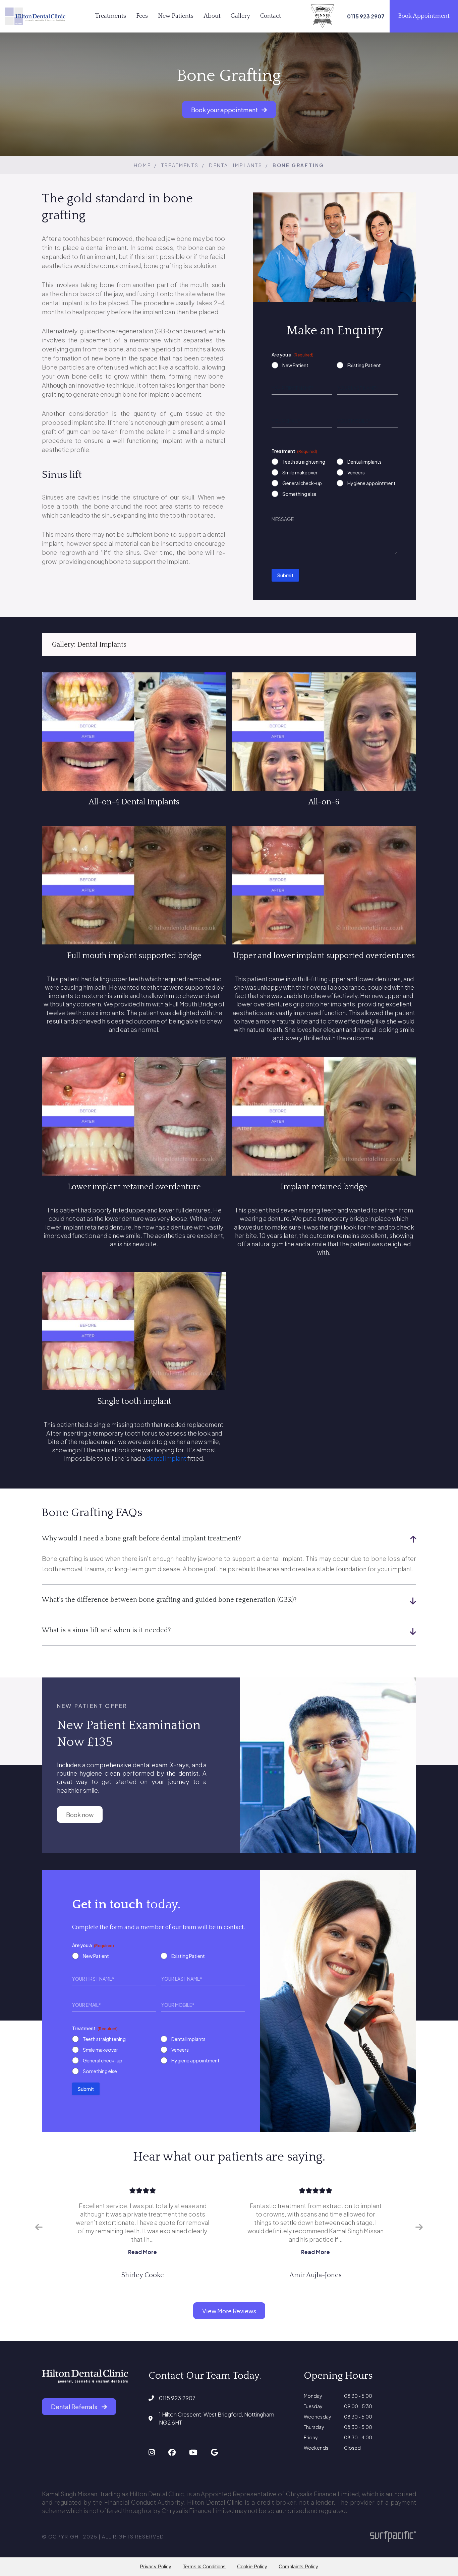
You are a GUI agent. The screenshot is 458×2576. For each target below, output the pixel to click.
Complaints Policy (298, 2566)
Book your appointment (225, 109)
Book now (80, 1815)
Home (142, 165)
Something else (299, 494)
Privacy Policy (156, 2566)
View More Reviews (229, 2311)
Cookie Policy (252, 2566)
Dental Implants (236, 165)
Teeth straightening (304, 462)
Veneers (356, 472)
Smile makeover (300, 472)
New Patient (295, 365)
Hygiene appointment (371, 483)
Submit (285, 575)
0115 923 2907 (177, 2398)
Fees (142, 16)
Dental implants (364, 462)
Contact (271, 16)
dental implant (166, 1458)
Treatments (111, 16)
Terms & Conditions (204, 2566)
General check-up (302, 483)
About (212, 16)
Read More (142, 2252)
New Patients (176, 16)
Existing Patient (364, 365)
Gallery (240, 16)
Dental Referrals (75, 2407)
